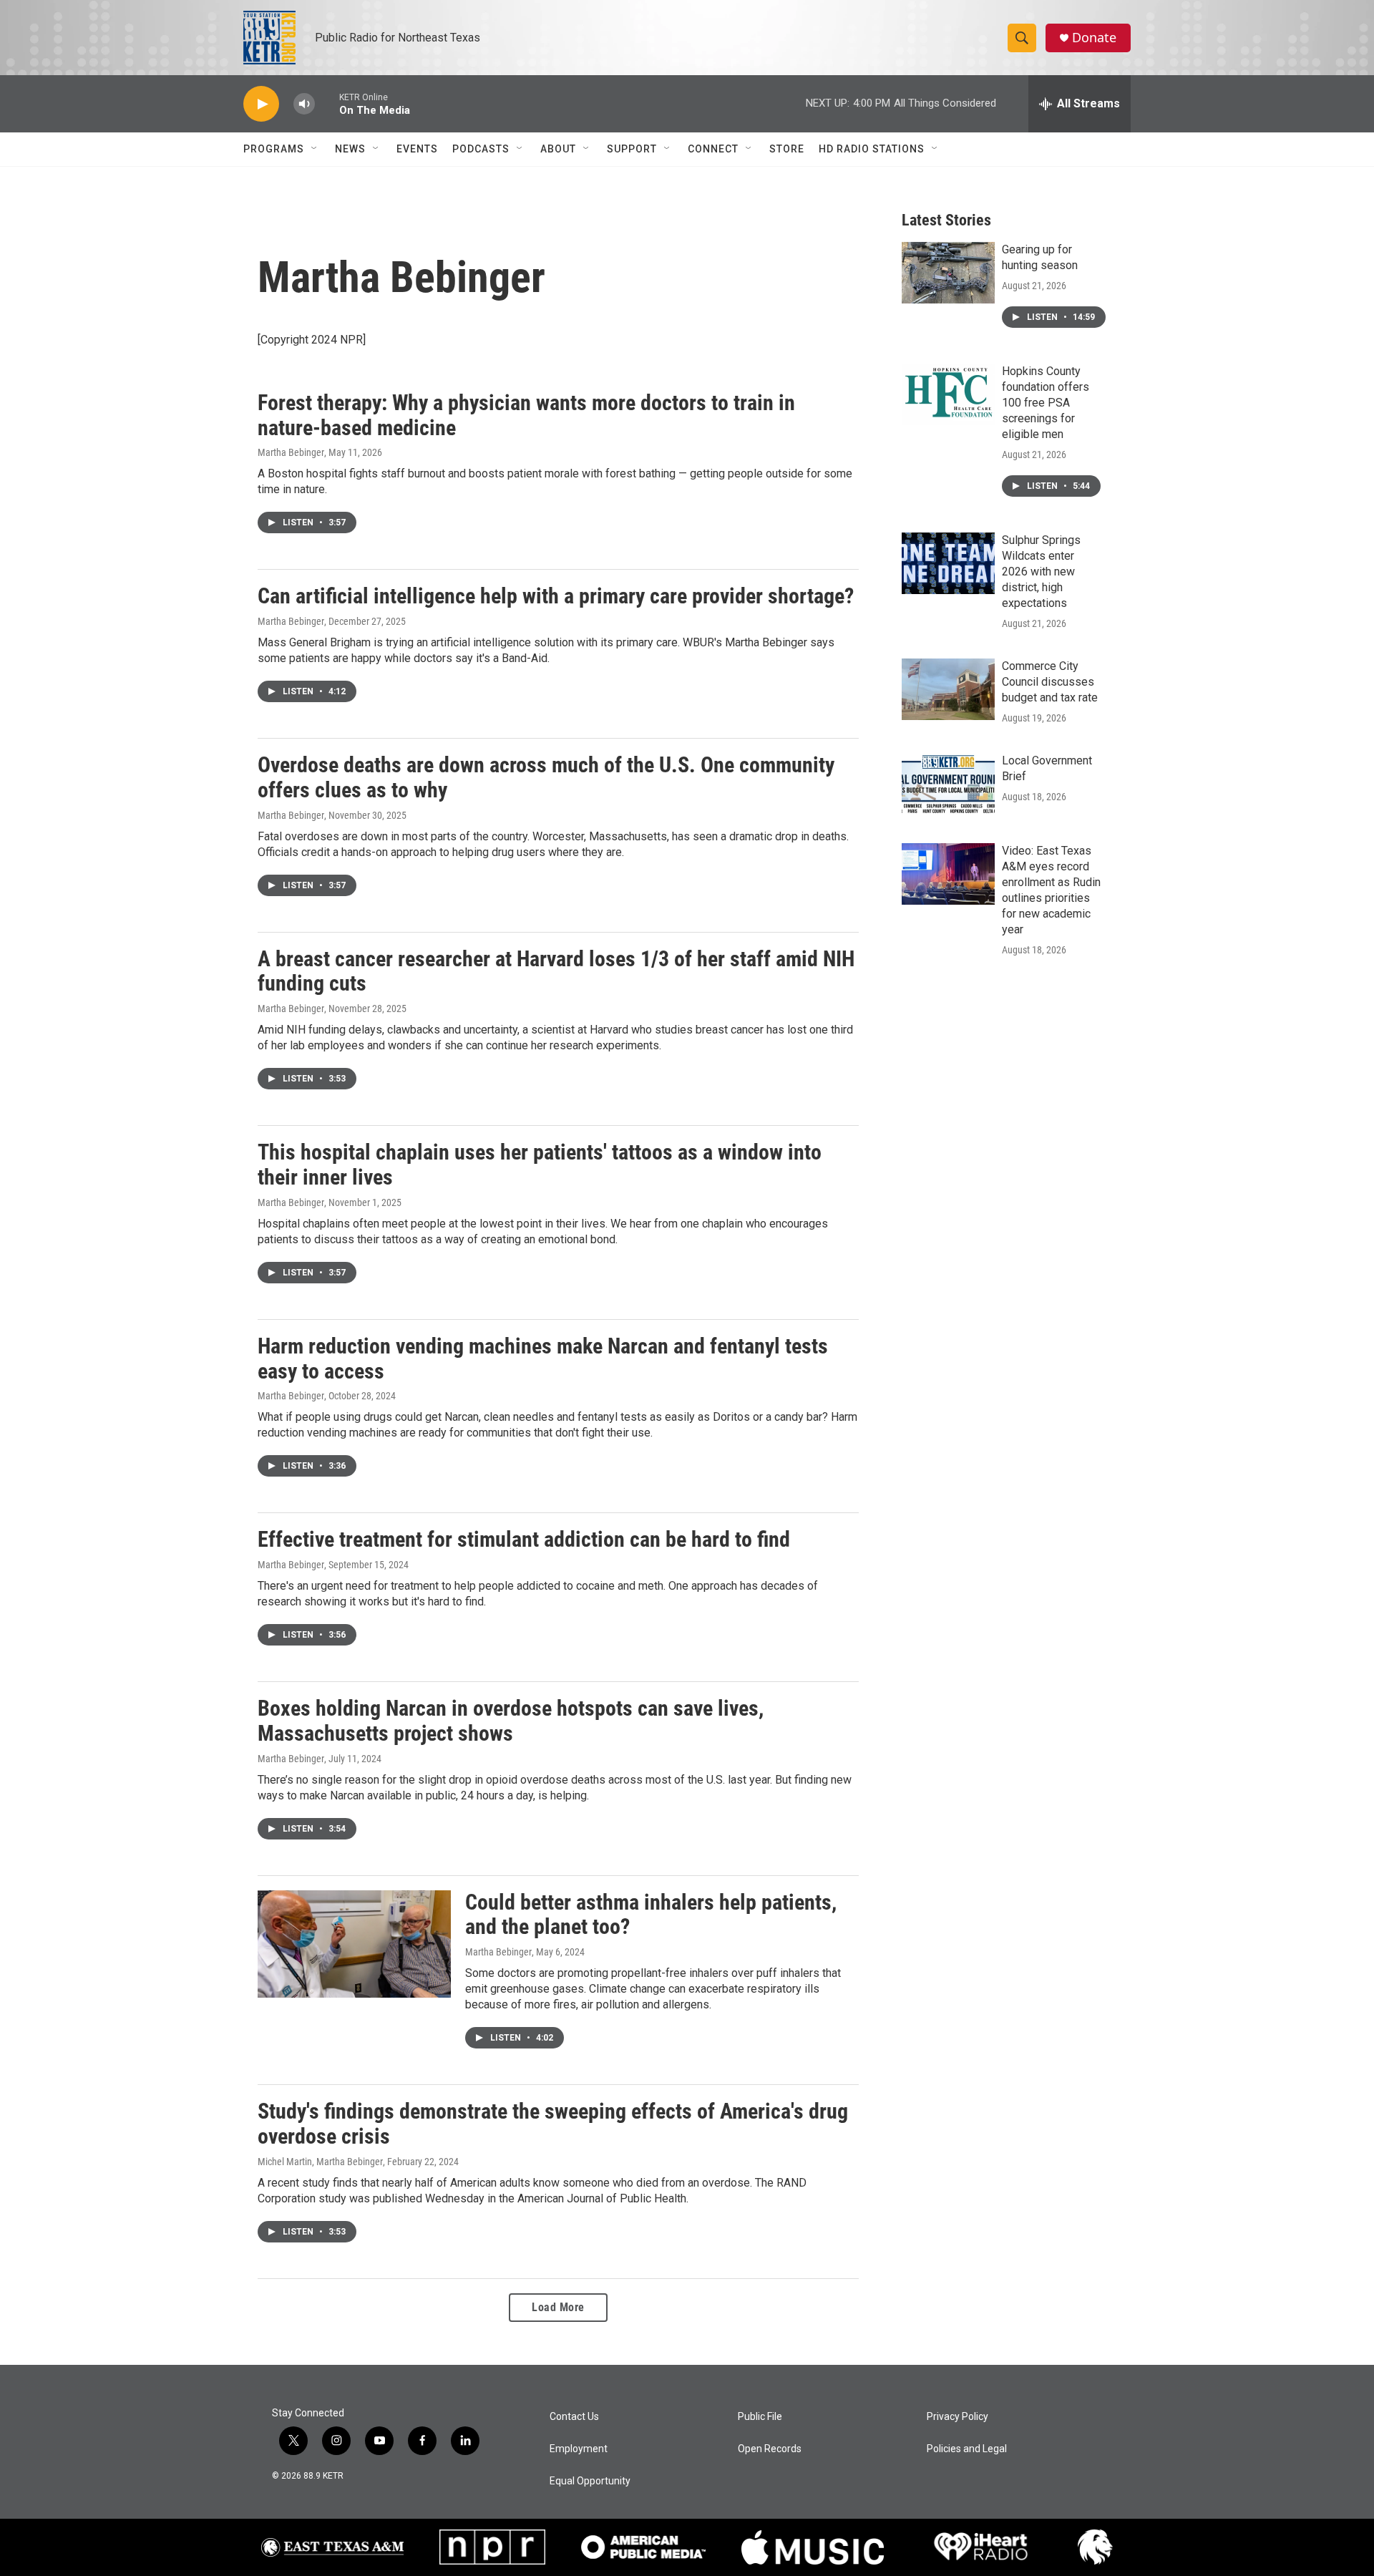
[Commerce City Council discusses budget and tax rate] (948, 689)
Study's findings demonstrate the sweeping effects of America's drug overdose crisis (553, 2124)
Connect (713, 149)
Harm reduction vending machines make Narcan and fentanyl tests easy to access (543, 1359)
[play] (261, 104)
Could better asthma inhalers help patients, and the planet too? (651, 1915)
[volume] (304, 104)
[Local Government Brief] (948, 784)
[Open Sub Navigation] (315, 149)
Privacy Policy (958, 2417)
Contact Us (574, 2417)
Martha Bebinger (291, 452)
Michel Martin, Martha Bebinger (320, 2162)
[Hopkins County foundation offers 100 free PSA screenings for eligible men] (948, 394)
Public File (760, 2417)
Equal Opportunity (590, 2481)
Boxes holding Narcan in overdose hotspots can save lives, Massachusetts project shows (511, 1721)
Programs (274, 149)
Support (632, 149)
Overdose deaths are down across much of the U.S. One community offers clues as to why (546, 777)
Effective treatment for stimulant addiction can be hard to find (524, 1539)
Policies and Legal (967, 2449)
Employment (579, 2449)
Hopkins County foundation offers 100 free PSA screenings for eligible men (1046, 403)
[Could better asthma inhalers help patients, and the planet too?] (354, 1944)
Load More (558, 2307)
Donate (1094, 38)
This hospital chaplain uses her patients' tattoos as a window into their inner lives (540, 1165)
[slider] (327, 103)
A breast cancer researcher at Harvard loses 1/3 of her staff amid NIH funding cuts (556, 971)
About (558, 149)
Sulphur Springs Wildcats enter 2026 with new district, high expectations (1041, 572)
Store (787, 149)
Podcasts (481, 149)
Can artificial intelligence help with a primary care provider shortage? (556, 596)
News (350, 149)
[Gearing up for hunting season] (948, 273)
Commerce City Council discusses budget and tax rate (1050, 682)
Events (417, 149)
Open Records (770, 2449)
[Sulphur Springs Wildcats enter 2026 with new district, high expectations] (948, 563)
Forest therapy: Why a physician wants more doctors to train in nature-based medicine (526, 415)
